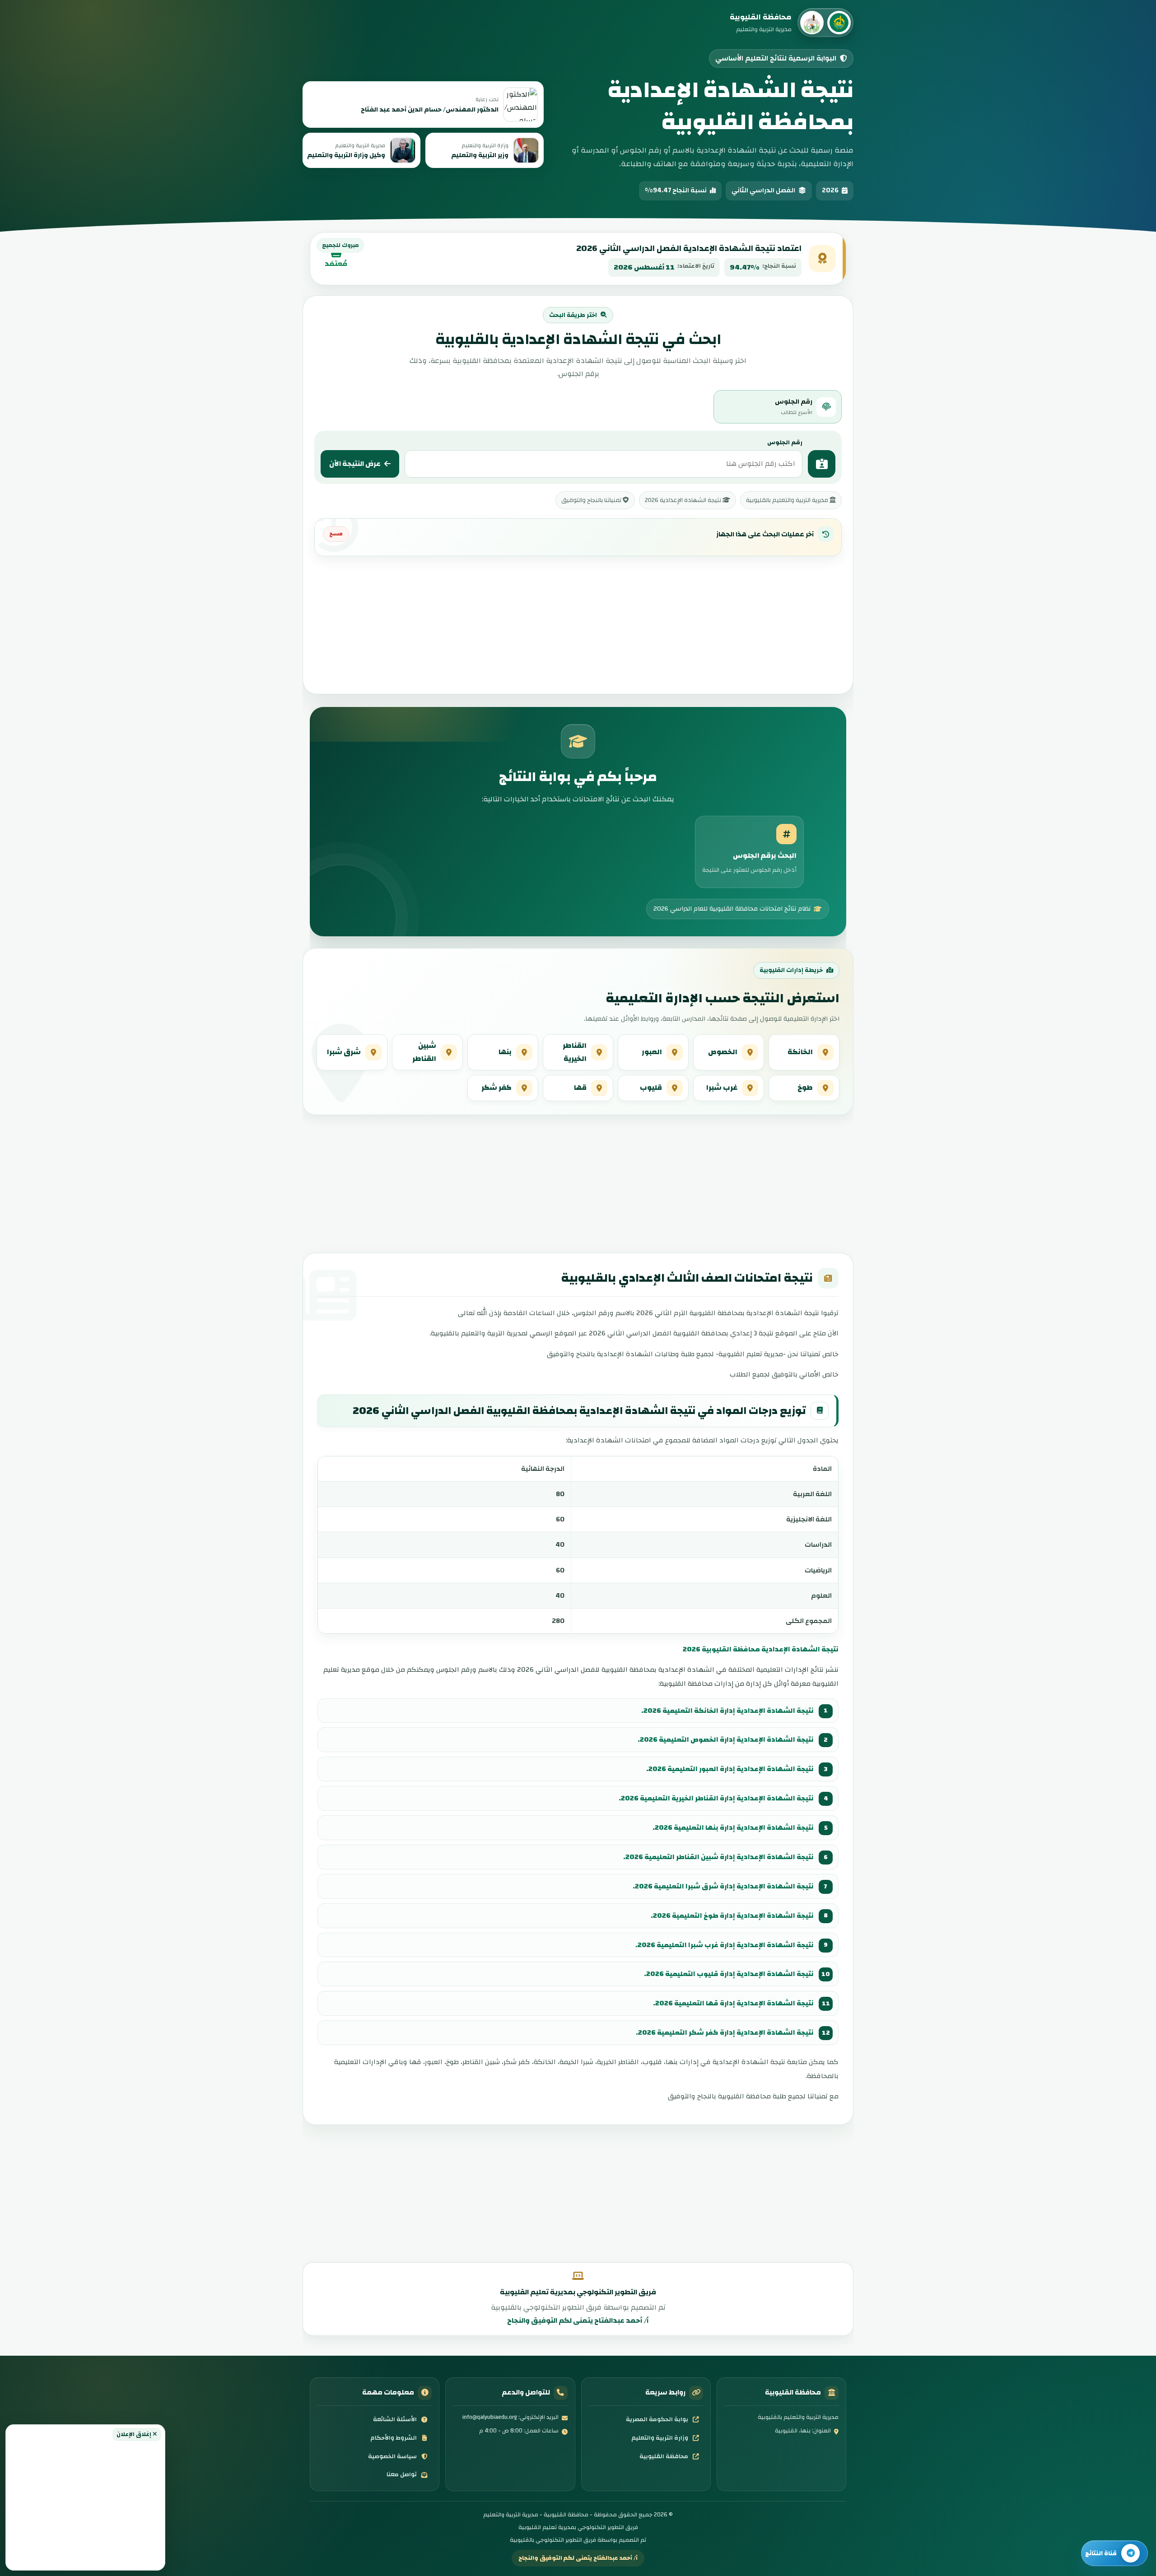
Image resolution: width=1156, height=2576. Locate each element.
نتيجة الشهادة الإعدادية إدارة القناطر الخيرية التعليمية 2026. (716, 1798)
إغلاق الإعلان (135, 2434)
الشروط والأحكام (394, 2438)
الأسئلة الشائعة (395, 2419)
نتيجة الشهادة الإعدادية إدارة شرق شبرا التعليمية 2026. (723, 1886)
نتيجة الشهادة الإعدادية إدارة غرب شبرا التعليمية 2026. (725, 1945)
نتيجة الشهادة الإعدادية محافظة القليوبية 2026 (761, 1649)
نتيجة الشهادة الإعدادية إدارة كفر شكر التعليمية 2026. (725, 2032)
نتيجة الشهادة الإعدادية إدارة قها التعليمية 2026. (733, 2003)
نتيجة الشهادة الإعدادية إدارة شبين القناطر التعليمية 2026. (718, 1857)
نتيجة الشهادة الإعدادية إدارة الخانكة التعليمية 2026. (727, 1711)
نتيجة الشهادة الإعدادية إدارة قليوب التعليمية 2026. (729, 1974)
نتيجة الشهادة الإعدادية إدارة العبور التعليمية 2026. (730, 1769)
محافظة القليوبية (664, 2456)
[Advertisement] (85, 2503)
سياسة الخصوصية (392, 2456)
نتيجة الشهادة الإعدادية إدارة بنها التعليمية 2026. (733, 1827)
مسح (336, 534)
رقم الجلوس (785, 442)
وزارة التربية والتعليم (660, 2438)
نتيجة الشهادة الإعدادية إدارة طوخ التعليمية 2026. (732, 1916)
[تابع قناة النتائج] (1114, 2553)
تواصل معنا (402, 2474)
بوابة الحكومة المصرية (657, 2419)
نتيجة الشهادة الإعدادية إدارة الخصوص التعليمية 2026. (726, 1739)
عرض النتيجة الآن (355, 464)
